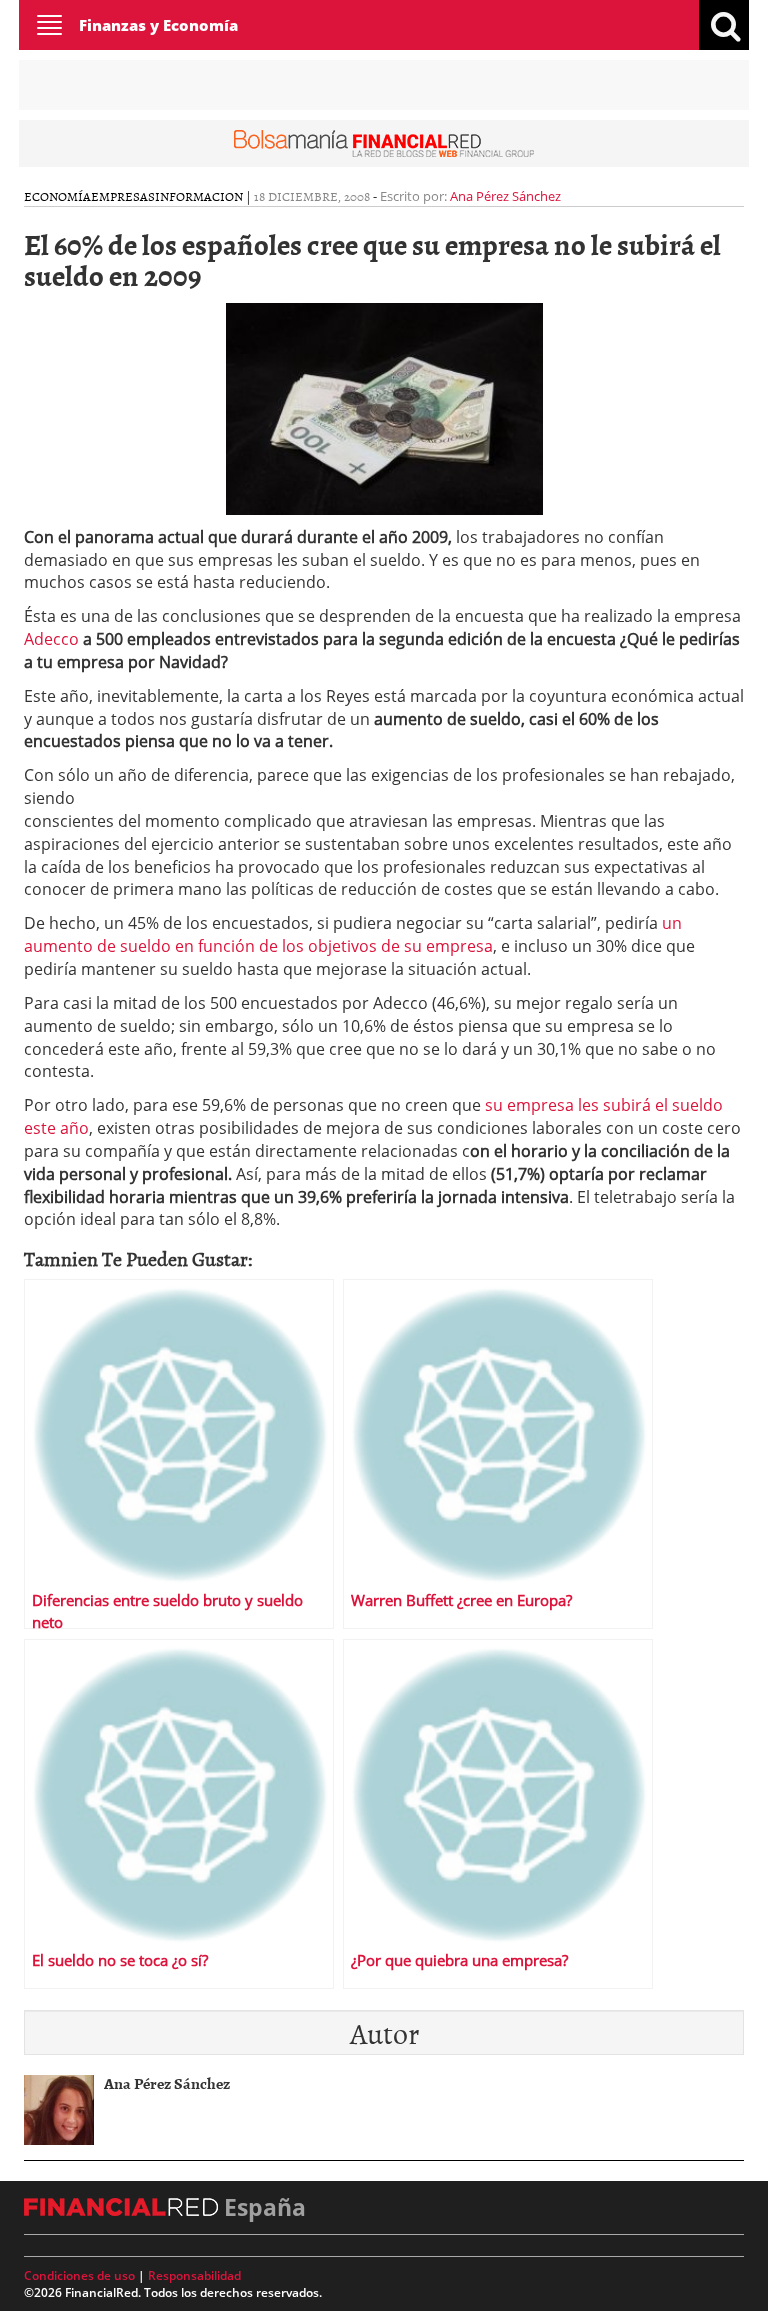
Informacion (199, 196)
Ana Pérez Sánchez (505, 196)
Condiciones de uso (79, 2275)
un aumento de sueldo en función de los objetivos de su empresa (353, 934)
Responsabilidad (194, 2275)
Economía (57, 196)
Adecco (51, 639)
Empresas (123, 196)
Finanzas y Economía (158, 25)
